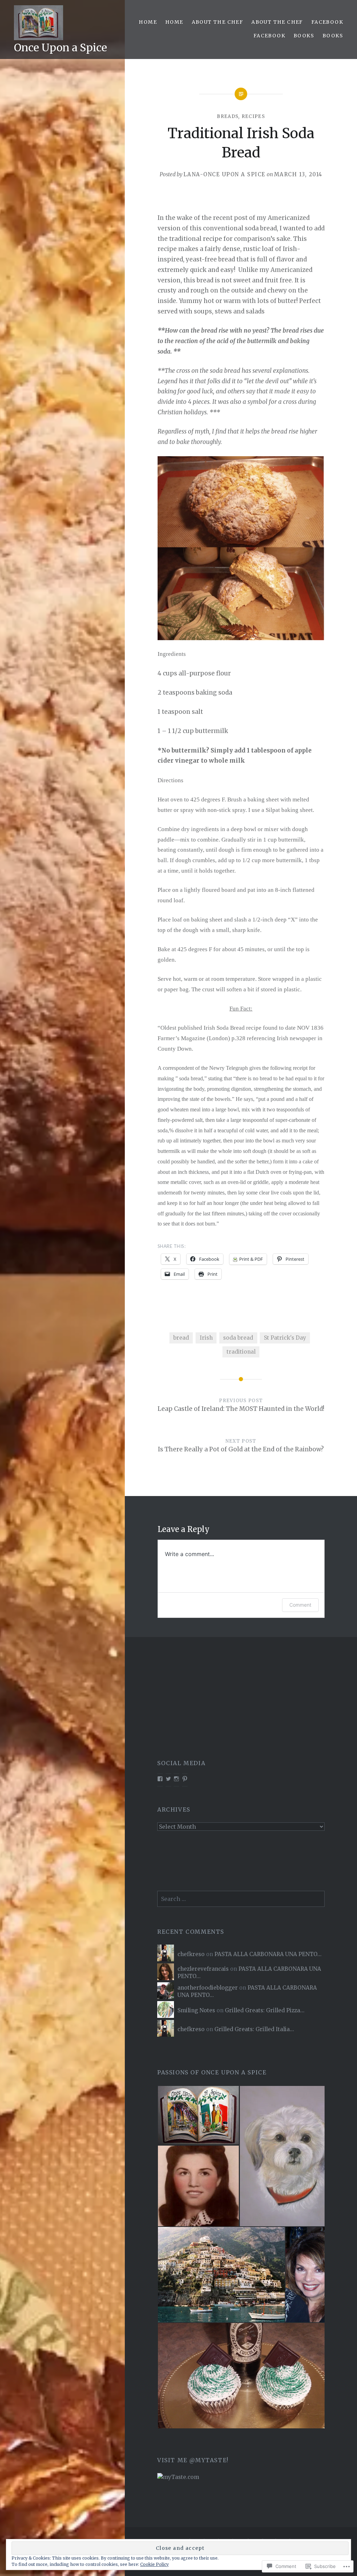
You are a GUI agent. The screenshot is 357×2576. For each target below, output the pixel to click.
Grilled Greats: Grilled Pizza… (265, 2010)
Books (304, 36)
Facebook (327, 22)
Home (148, 22)
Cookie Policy (154, 2564)
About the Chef (218, 22)
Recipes (253, 116)
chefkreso (191, 1954)
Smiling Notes (196, 2010)
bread (181, 1338)
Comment (300, 1605)
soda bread (238, 1338)
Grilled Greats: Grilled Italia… (254, 2029)
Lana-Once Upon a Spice (225, 174)
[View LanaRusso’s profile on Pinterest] (185, 1779)
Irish (206, 1338)
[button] (198, 2115)
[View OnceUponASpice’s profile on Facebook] (160, 1779)
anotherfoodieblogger (208, 1988)
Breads (228, 116)
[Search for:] (241, 1899)
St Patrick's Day (285, 1338)
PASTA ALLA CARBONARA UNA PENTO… (268, 1954)
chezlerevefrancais (203, 1969)
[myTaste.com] (178, 2477)
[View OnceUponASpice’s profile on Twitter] (168, 1779)
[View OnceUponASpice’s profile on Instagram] (176, 1779)
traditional (241, 1352)
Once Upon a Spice (60, 47)
